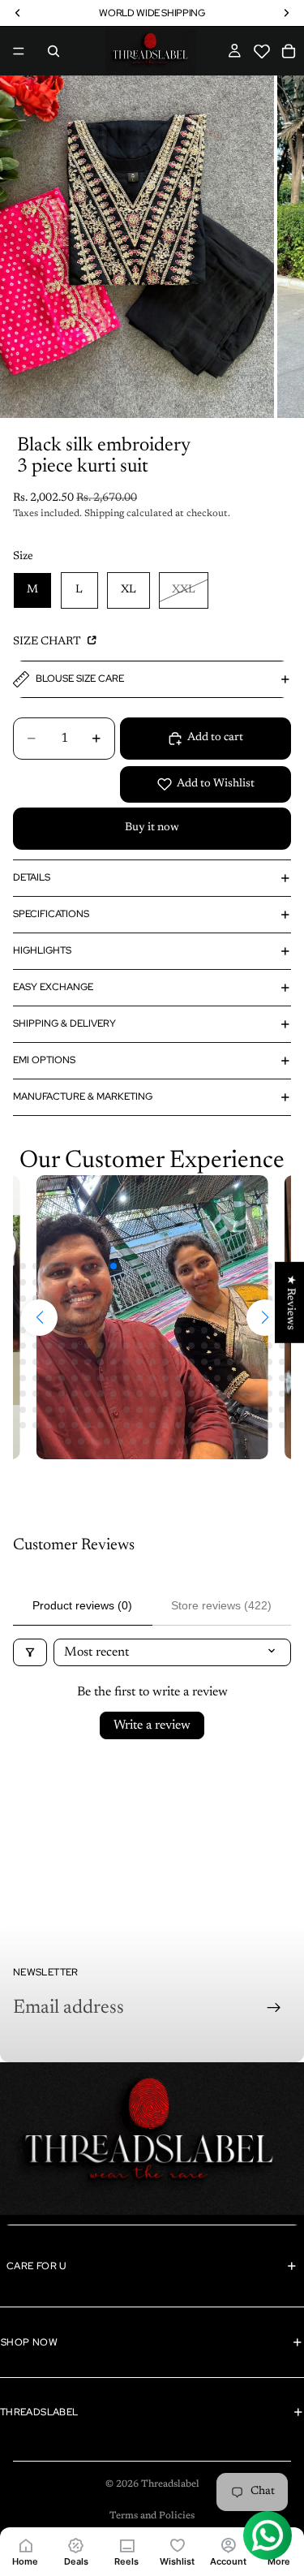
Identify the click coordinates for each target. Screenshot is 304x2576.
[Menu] (19, 51)
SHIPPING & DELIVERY (64, 1023)
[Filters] (30, 1652)
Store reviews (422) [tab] (221, 1605)
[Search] (54, 51)
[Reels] (126, 2545)
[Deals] (75, 2545)
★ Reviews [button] (290, 1303)
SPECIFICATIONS (51, 914)
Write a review (152, 1725)
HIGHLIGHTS (42, 950)
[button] (262, 52)
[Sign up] (274, 2008)
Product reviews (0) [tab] (82, 1605)
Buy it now (152, 828)
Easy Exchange (53, 987)
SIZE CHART (48, 642)
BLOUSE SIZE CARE (80, 678)
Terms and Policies (152, 2516)
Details (32, 877)
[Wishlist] (177, 2545)
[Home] (25, 2545)
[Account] (228, 2545)
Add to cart (215, 738)
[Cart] (289, 51)
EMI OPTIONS (44, 1060)
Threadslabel (170, 2484)
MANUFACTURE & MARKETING (83, 1096)
